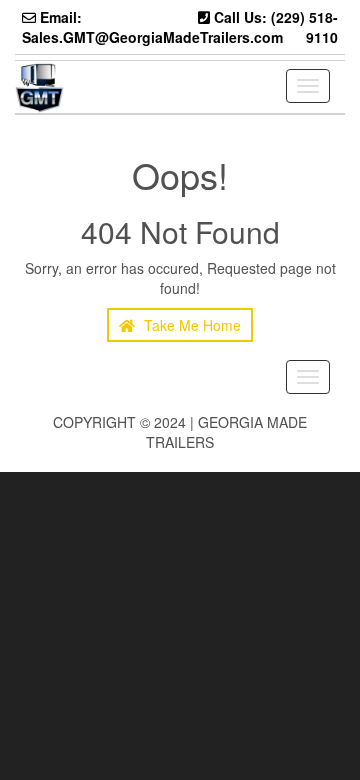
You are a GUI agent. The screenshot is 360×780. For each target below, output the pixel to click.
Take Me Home (190, 325)
